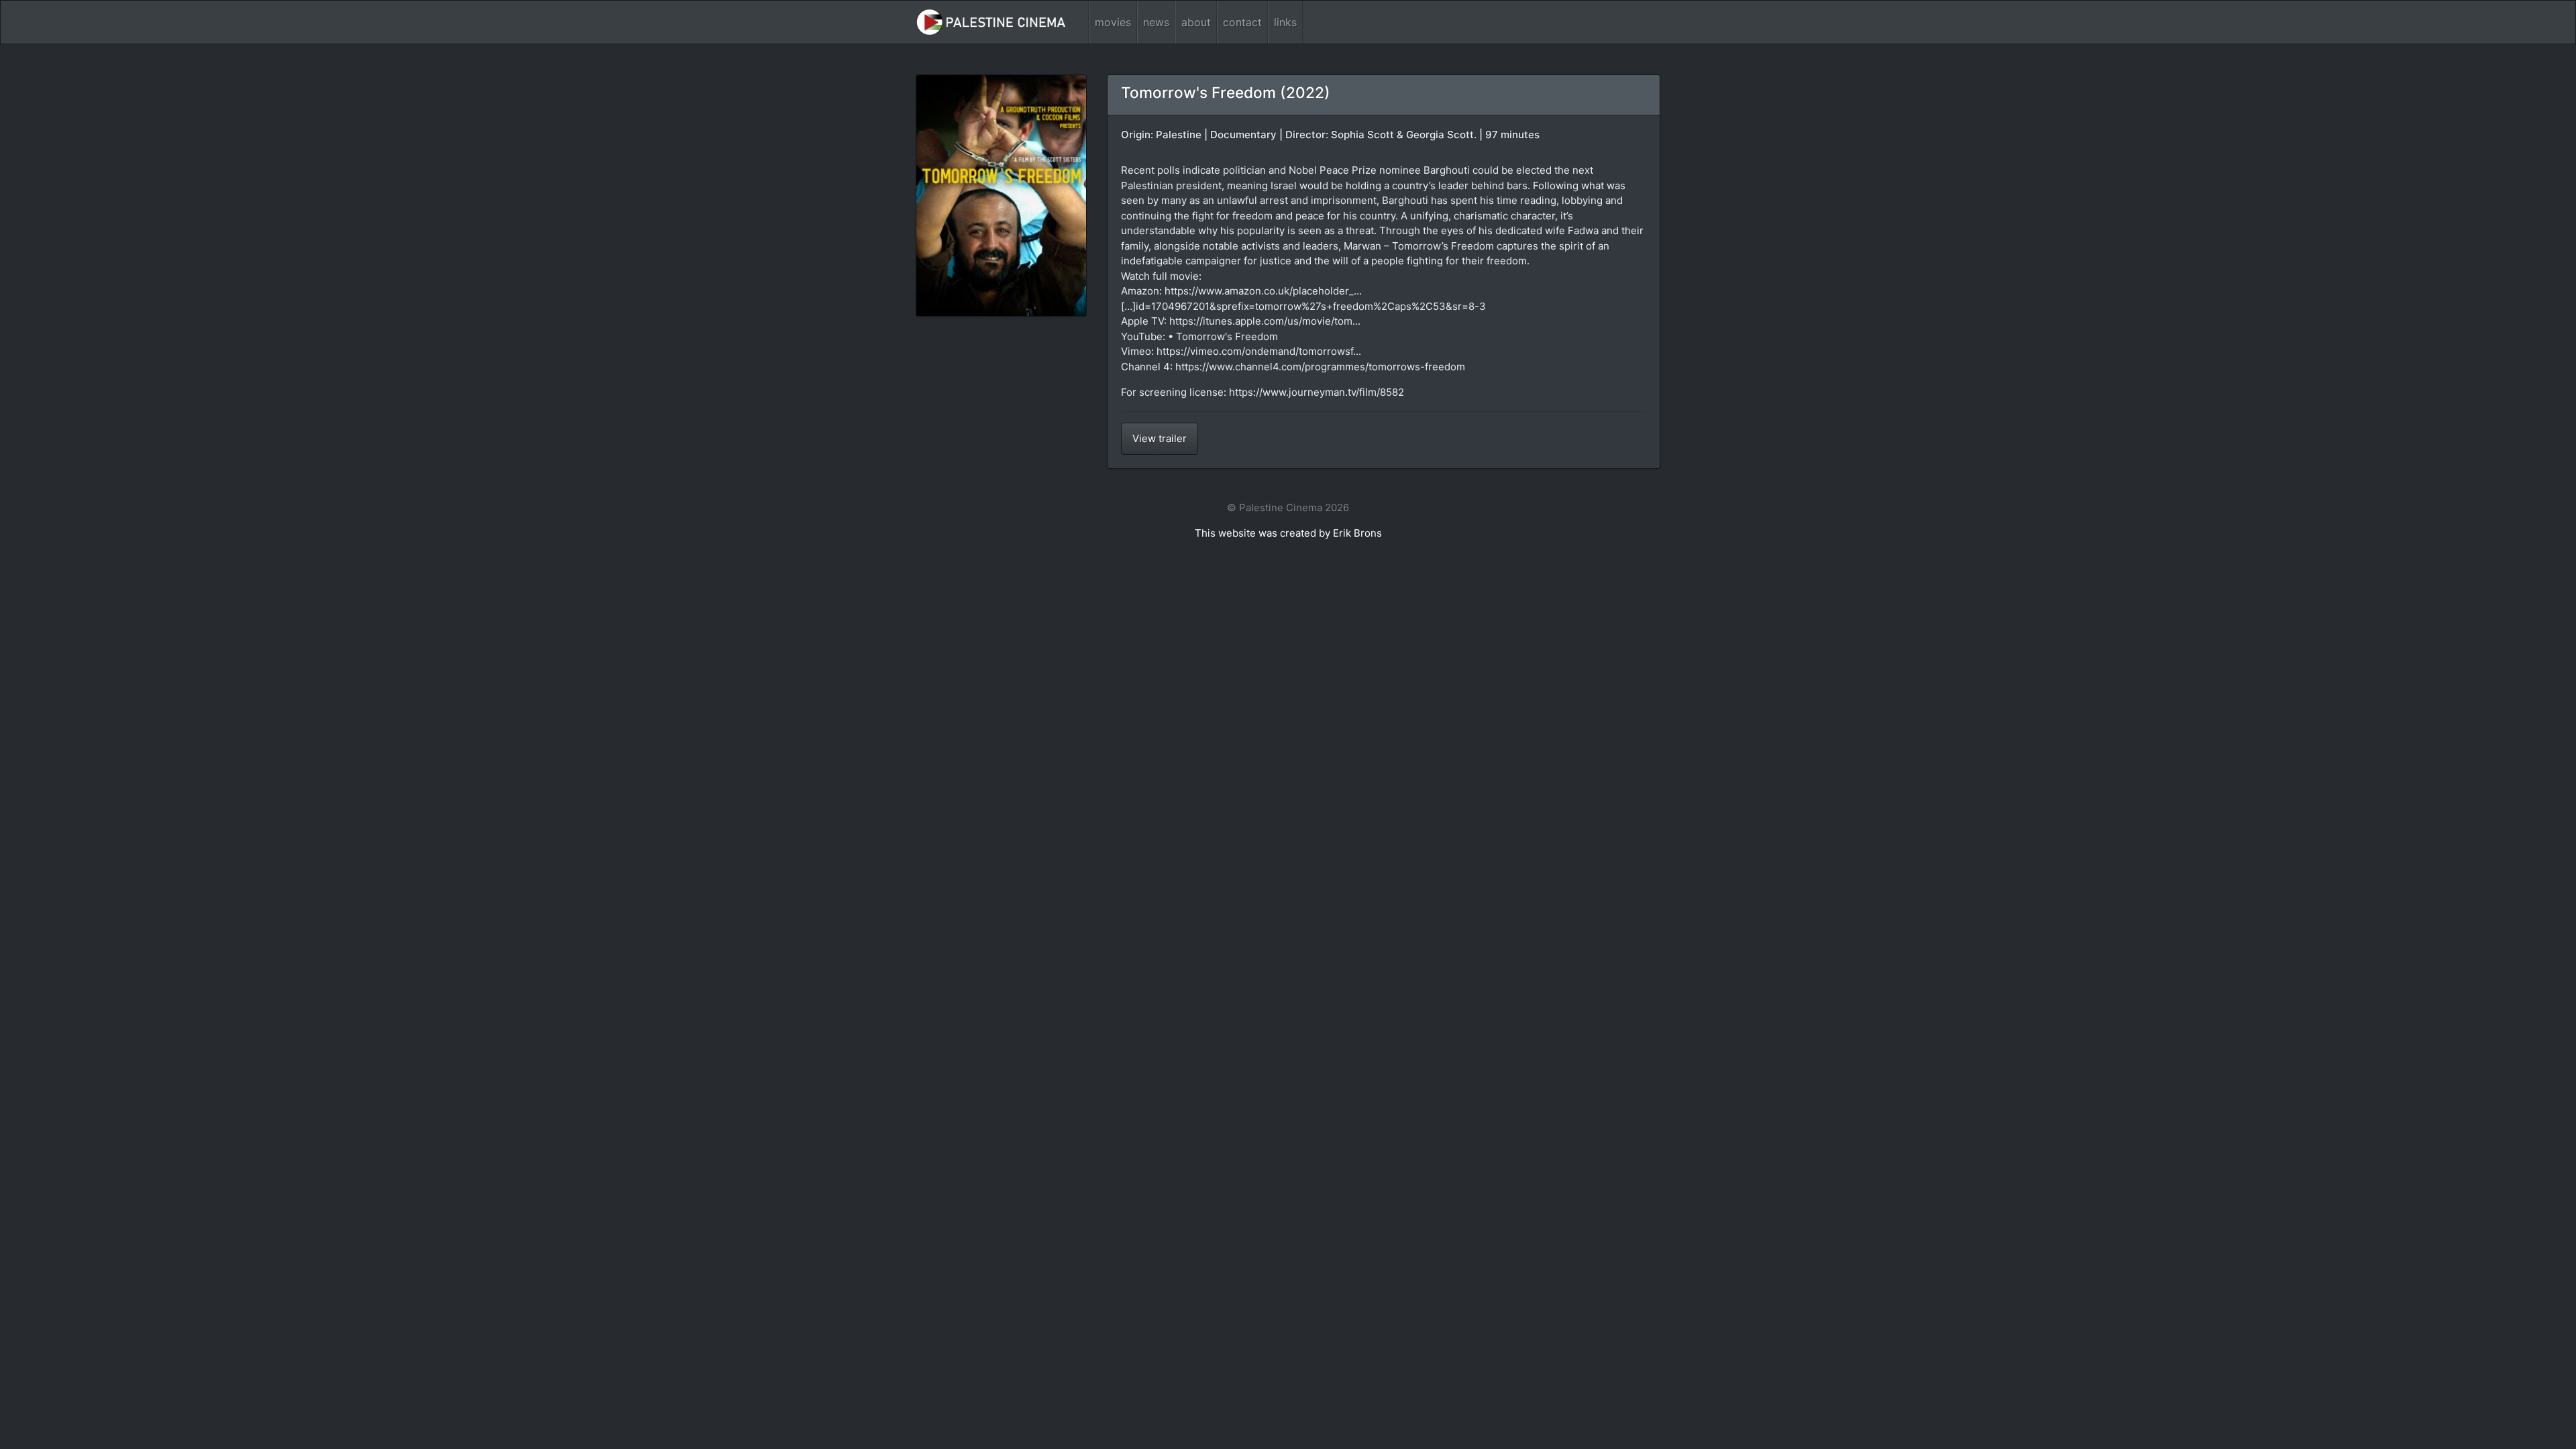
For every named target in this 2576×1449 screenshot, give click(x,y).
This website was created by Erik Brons (1288, 533)
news (1156, 22)
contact (1242, 22)
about (1196, 22)
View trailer (1160, 438)
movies (1113, 22)
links (1285, 22)
